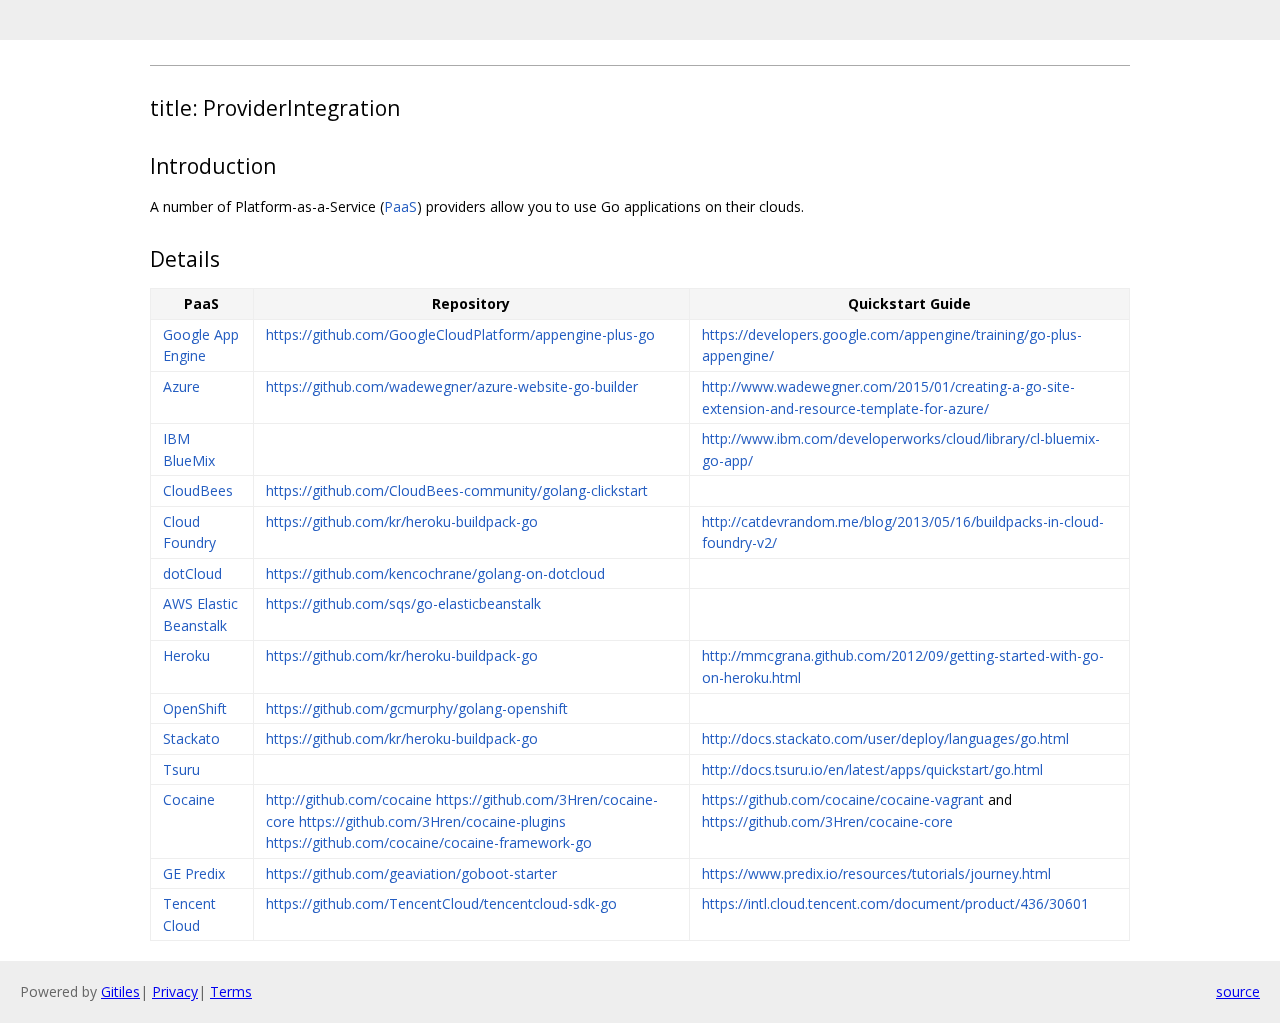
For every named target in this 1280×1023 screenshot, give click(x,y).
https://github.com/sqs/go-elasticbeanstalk (403, 603)
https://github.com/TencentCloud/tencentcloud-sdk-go (441, 903)
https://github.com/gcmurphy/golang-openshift (417, 708)
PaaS (400, 206)
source (1238, 991)
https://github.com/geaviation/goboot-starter (411, 873)
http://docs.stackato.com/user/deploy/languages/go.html (885, 738)
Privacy (175, 991)
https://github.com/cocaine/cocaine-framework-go (429, 842)
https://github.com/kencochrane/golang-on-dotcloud (435, 573)
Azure (181, 386)
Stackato (191, 738)
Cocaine (189, 799)
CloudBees (198, 490)
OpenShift (195, 708)
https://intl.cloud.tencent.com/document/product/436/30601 (895, 903)
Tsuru (181, 769)
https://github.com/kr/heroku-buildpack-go (402, 521)
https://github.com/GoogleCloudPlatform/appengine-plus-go (460, 334)
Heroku (186, 655)
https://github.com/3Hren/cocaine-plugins (432, 821)
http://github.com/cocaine (349, 799)
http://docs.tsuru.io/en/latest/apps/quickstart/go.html (872, 769)
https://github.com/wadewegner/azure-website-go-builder (452, 386)
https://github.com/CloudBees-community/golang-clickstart (457, 490)
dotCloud (192, 573)
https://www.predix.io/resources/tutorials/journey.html (876, 873)
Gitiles (120, 991)
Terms (231, 991)
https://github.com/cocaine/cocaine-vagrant (843, 799)
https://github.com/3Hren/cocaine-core (827, 821)
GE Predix (194, 873)
